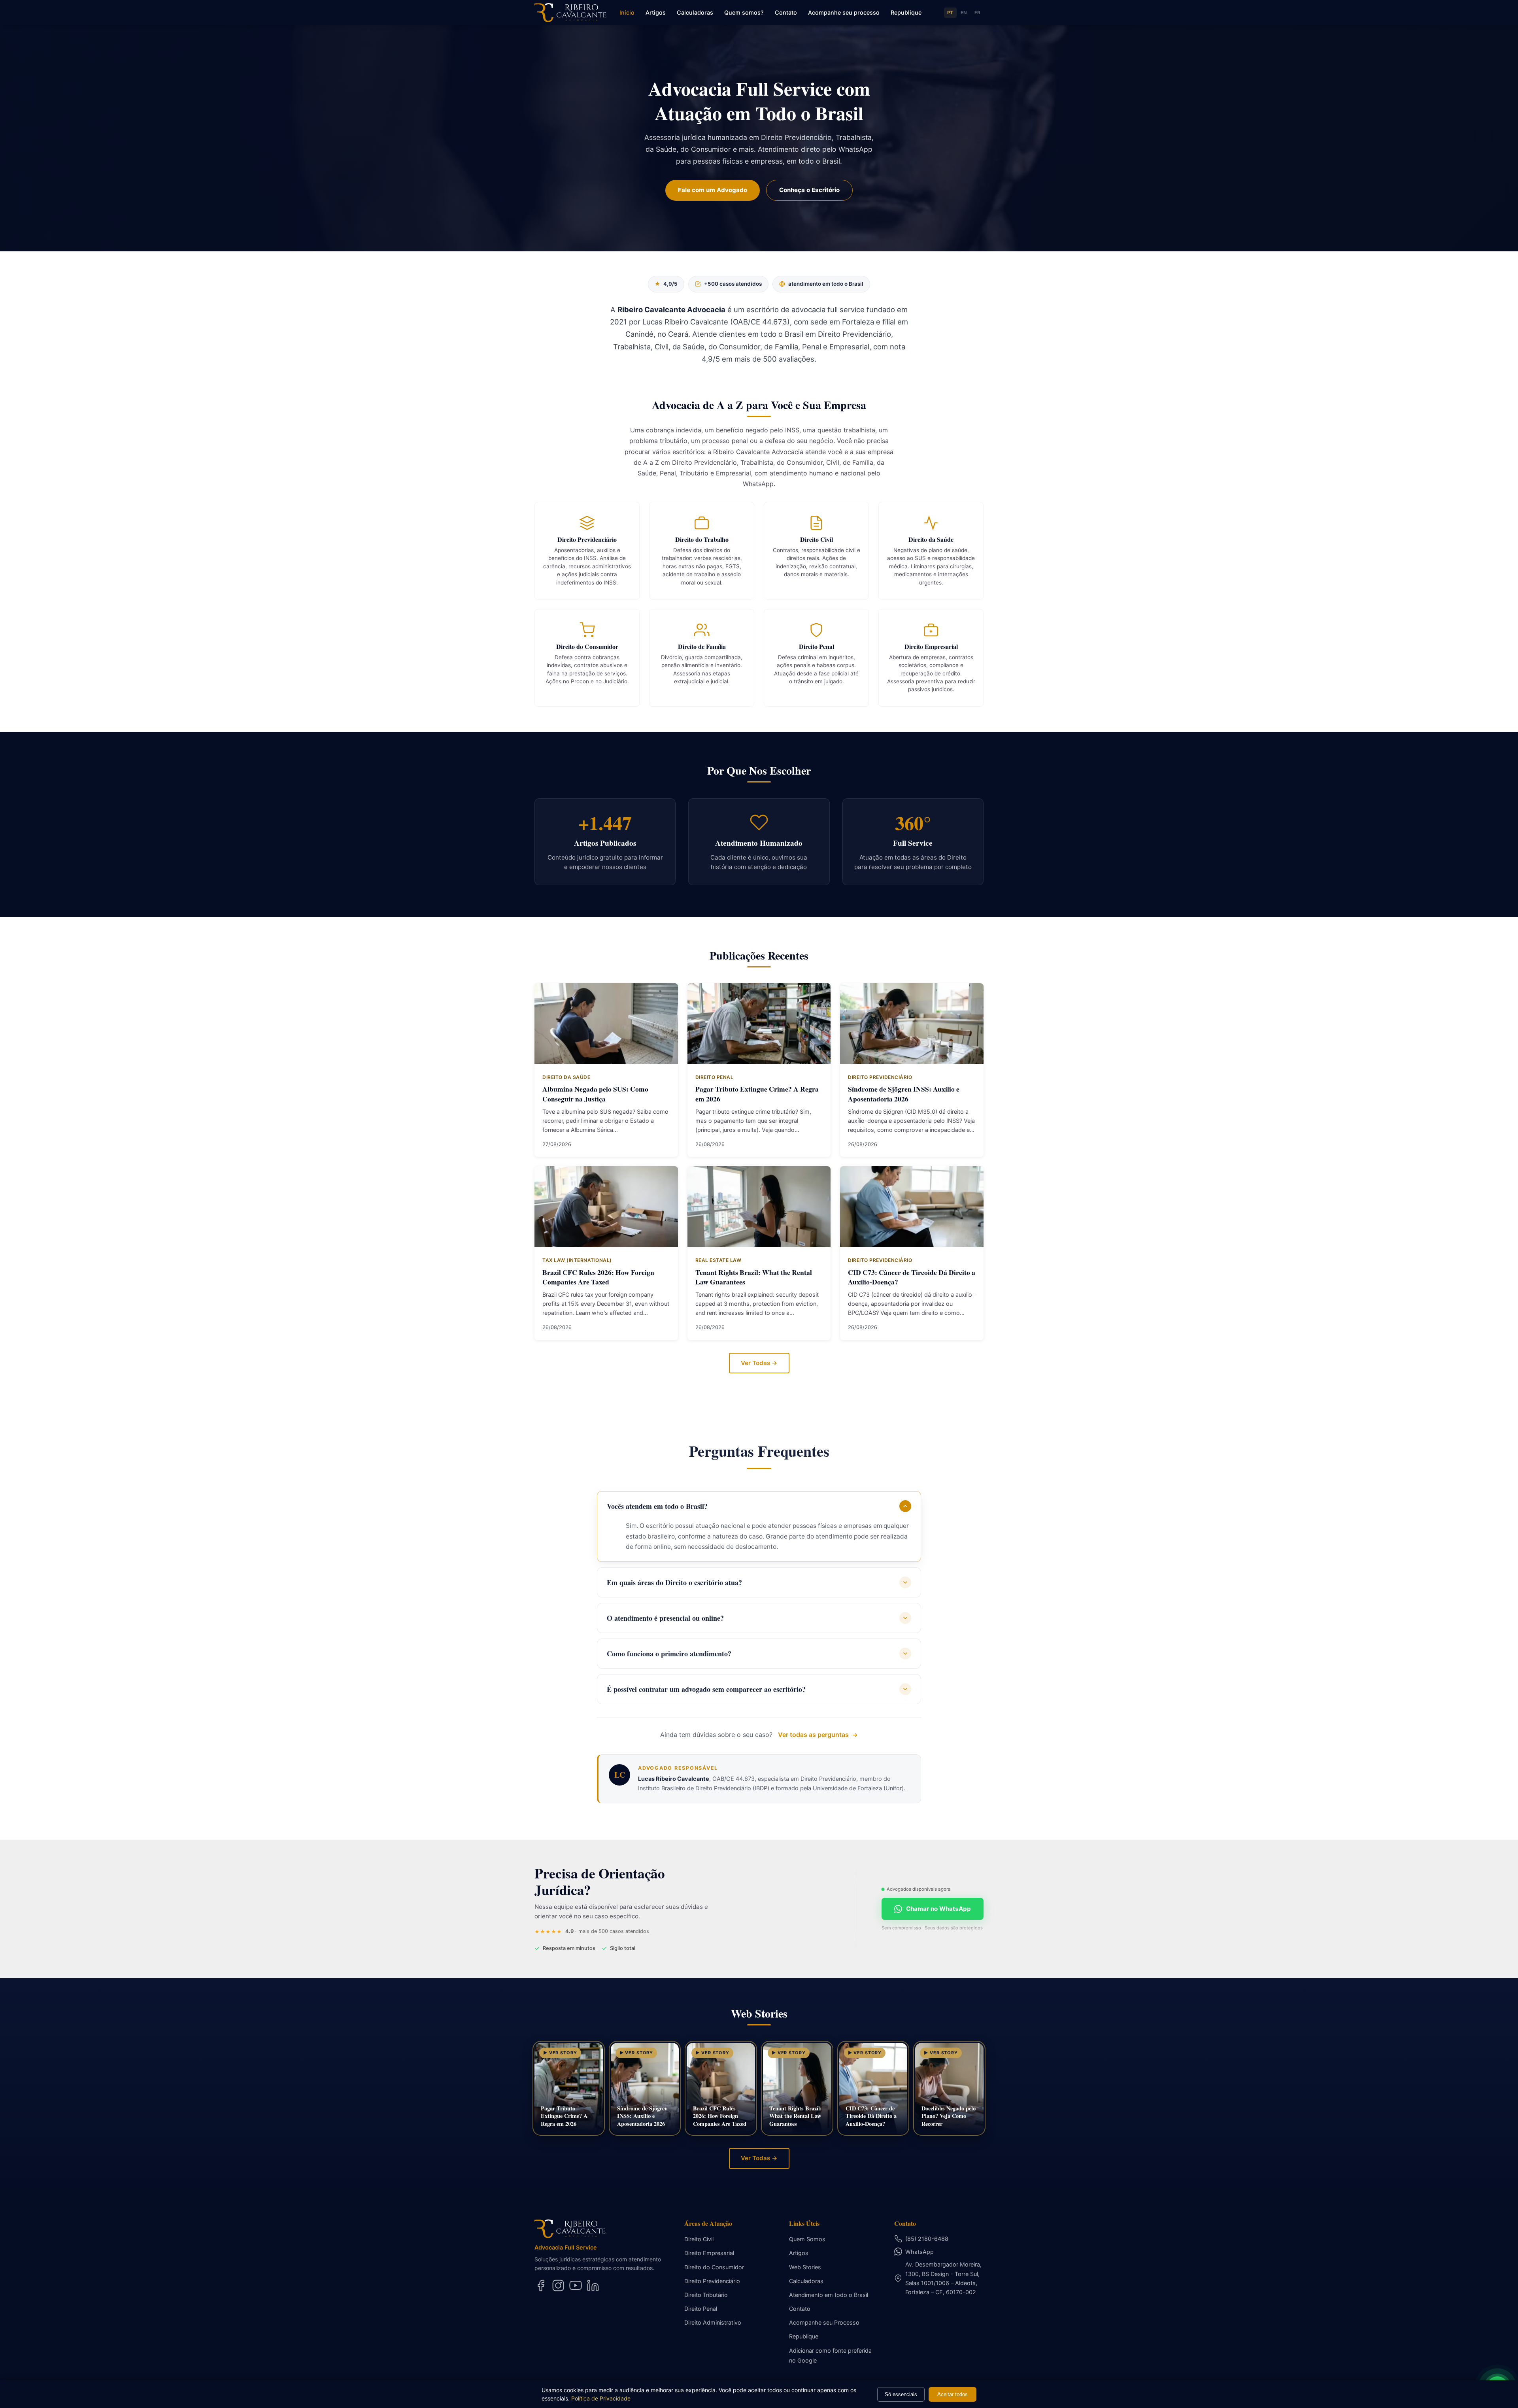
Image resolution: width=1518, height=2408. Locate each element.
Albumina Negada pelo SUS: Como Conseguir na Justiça (595, 1094)
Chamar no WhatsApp (938, 1909)
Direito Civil (699, 2239)
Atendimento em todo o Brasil (829, 2295)
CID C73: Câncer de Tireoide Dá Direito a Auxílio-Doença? (912, 1277)
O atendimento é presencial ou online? (665, 1618)
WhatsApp (919, 2252)
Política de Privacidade (601, 2398)
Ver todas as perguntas (813, 1735)
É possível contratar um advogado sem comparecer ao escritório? (706, 1689)
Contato (786, 12)
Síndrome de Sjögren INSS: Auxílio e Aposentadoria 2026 (904, 1094)
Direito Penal (701, 2309)
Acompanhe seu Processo (824, 2322)
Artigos (656, 12)
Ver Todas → (759, 1363)
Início (627, 12)
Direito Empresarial (709, 2253)
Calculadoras (695, 12)
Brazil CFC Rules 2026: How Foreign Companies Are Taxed (598, 1277)
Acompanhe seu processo (844, 12)
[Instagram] (558, 2285)
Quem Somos (807, 2239)
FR (977, 13)
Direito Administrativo (713, 2322)
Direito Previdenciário (712, 2281)
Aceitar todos (953, 2394)
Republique (906, 12)
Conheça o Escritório (809, 190)
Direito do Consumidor (714, 2267)
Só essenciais (901, 2394)
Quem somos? (744, 12)
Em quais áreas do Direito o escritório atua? (674, 1582)
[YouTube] (576, 2285)
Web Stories (805, 2267)
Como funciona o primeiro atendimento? (669, 1654)
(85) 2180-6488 (927, 2239)
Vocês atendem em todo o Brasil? (657, 1506)
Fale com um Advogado (713, 190)
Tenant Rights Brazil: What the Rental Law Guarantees (754, 1277)
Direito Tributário (706, 2295)
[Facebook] (541, 2285)
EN (964, 13)
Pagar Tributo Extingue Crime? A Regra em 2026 (757, 1094)
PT (950, 13)
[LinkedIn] (593, 2285)
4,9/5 (666, 284)
